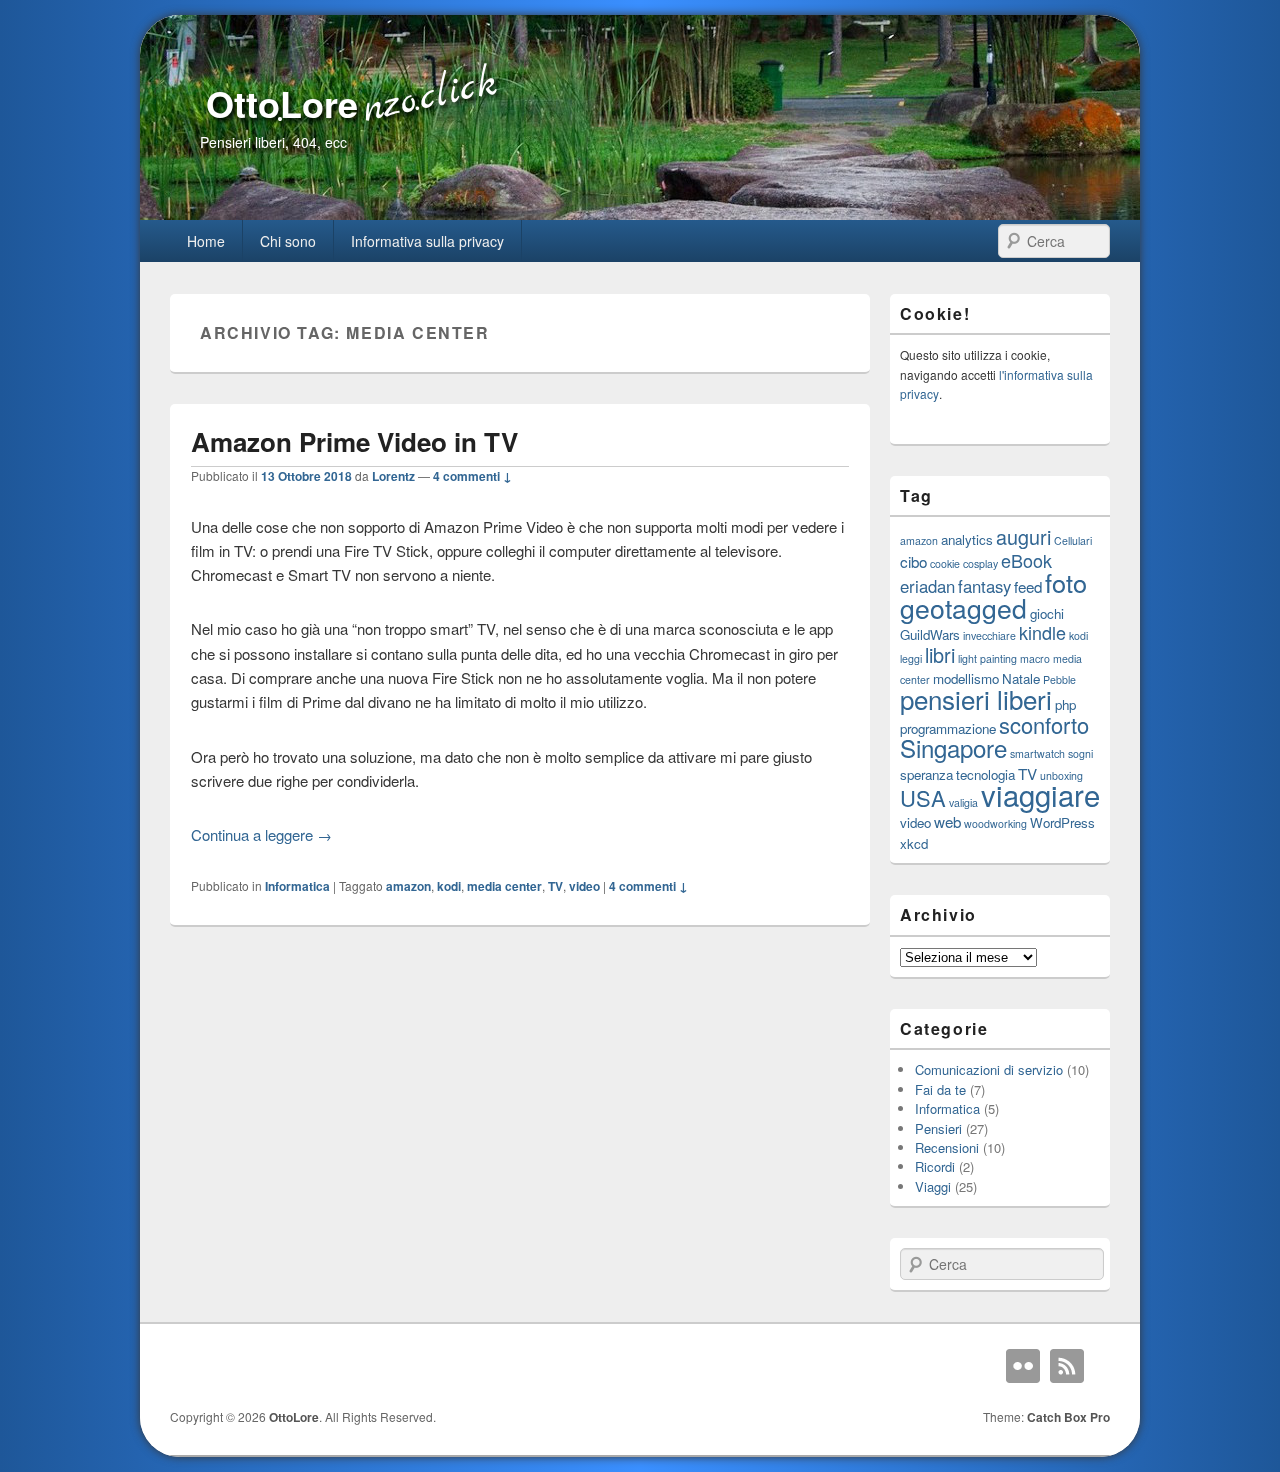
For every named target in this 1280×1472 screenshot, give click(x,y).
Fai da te (940, 1089)
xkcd (914, 843)
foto (1066, 582)
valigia (963, 802)
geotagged (963, 607)
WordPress (1062, 822)
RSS (1067, 1366)
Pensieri (938, 1128)
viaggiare (1040, 794)
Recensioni (947, 1147)
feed (1028, 586)
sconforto (1044, 724)
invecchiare (989, 635)
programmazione (948, 728)
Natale (1021, 678)
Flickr (1023, 1366)
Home (206, 241)
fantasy (984, 586)
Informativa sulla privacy (427, 241)
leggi (911, 658)
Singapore (953, 747)
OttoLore (282, 103)
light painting (987, 658)
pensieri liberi (976, 698)
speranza (926, 774)
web (947, 821)
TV (555, 886)
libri (940, 654)
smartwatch (1037, 753)
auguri (1023, 536)
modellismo (966, 678)
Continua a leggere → (261, 834)
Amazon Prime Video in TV (354, 441)
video (584, 886)
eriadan (927, 586)
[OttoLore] (640, 213)
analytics (967, 539)
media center (504, 886)
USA (923, 797)
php (1065, 704)
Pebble (1059, 679)
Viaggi (933, 1186)
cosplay (980, 563)
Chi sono (288, 241)
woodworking (995, 823)
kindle (1042, 632)
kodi (449, 886)
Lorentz (393, 476)
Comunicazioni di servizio (989, 1069)
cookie (945, 563)
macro (1035, 658)
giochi (1047, 613)
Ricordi (935, 1166)
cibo (913, 561)
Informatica (297, 886)
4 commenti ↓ (472, 476)
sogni (1080, 753)
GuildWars (930, 634)
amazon (408, 886)
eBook (1026, 560)
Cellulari (1073, 540)
